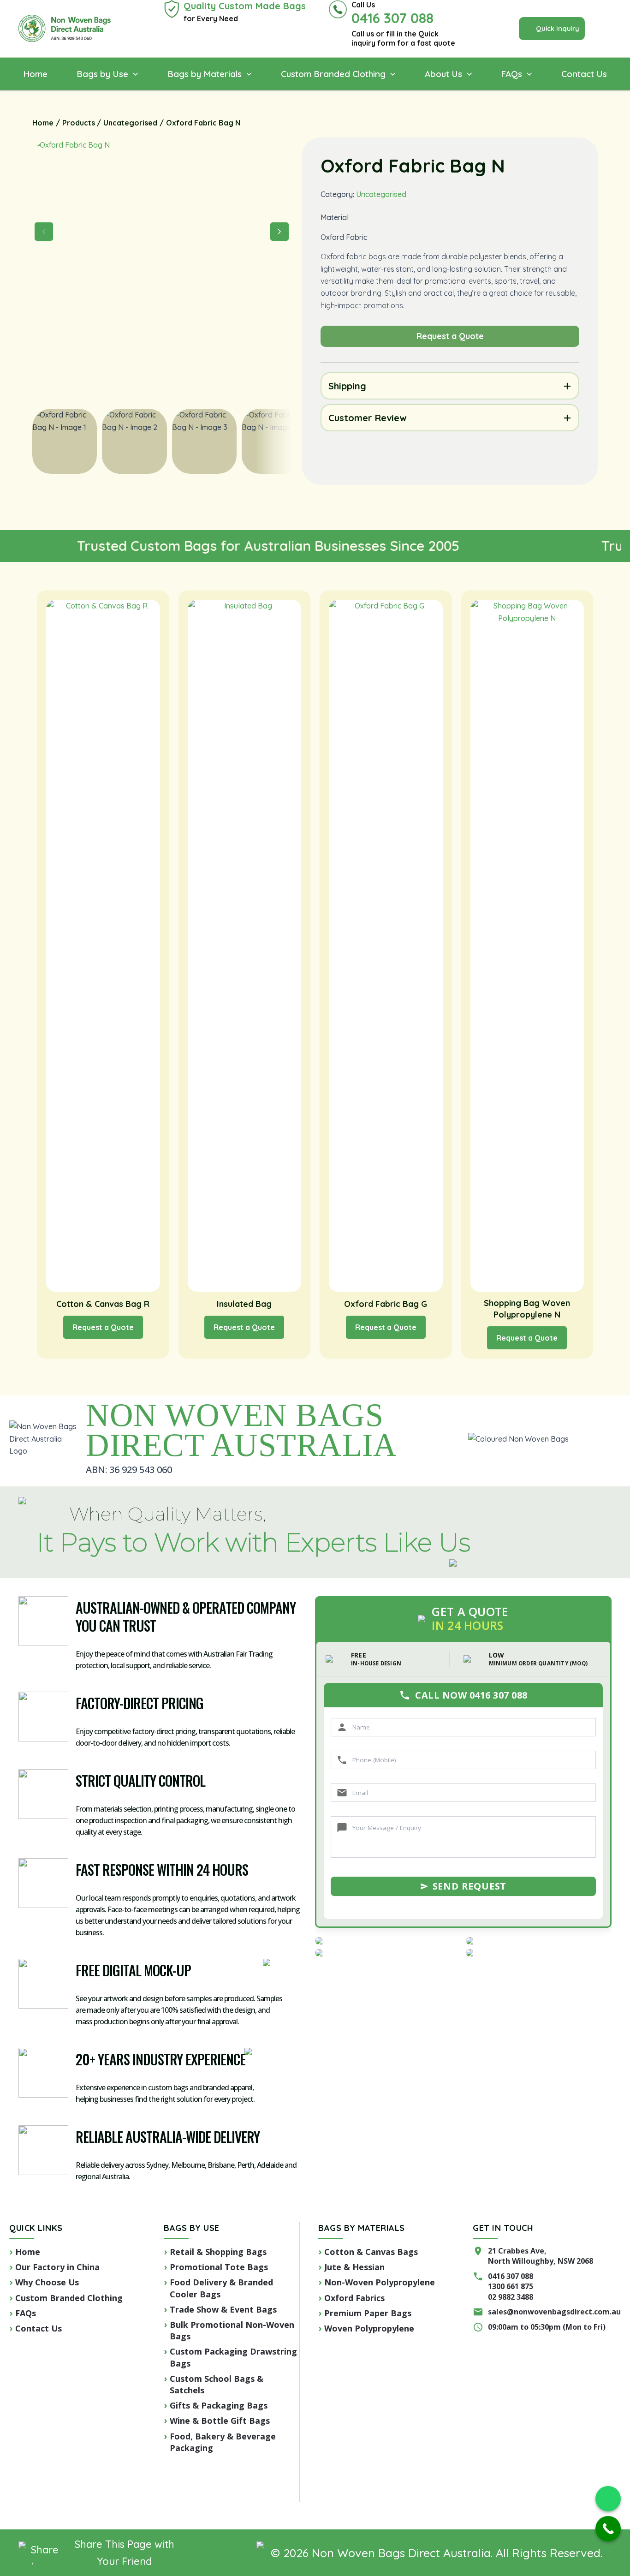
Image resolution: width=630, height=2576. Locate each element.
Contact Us (39, 2328)
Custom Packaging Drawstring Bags (233, 2357)
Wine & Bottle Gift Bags (220, 2421)
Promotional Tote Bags (219, 2267)
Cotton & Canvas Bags (371, 2252)
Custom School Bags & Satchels (217, 2384)
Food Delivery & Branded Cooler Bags (221, 2288)
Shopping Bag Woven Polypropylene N (527, 1309)
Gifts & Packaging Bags (219, 2405)
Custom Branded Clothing (69, 2298)
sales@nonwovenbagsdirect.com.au (554, 2312)
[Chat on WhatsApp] (608, 2499)
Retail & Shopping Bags (218, 2252)
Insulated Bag (244, 1304)
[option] (134, 441)
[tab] (450, 386)
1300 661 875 (511, 2286)
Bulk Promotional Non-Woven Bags (232, 2330)
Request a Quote (103, 1327)
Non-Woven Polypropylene (380, 2282)
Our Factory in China (57, 2267)
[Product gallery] (162, 268)
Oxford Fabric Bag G (386, 1304)
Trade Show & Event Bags (223, 2309)
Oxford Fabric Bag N (413, 166)
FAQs (26, 2313)
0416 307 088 (511, 2276)
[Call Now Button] (608, 2529)
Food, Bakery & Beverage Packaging (223, 2442)
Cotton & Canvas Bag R (103, 1304)
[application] (133, 74)
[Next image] (279, 232)
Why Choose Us (47, 2282)
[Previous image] (44, 232)
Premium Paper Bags (368, 2313)
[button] (552, 29)
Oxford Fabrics (354, 2298)
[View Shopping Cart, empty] (608, 29)
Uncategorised (381, 194)
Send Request (470, 1886)
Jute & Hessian (354, 2267)
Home (28, 2252)
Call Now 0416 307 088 (471, 1695)
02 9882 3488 (511, 2297)
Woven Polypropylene (369, 2328)
